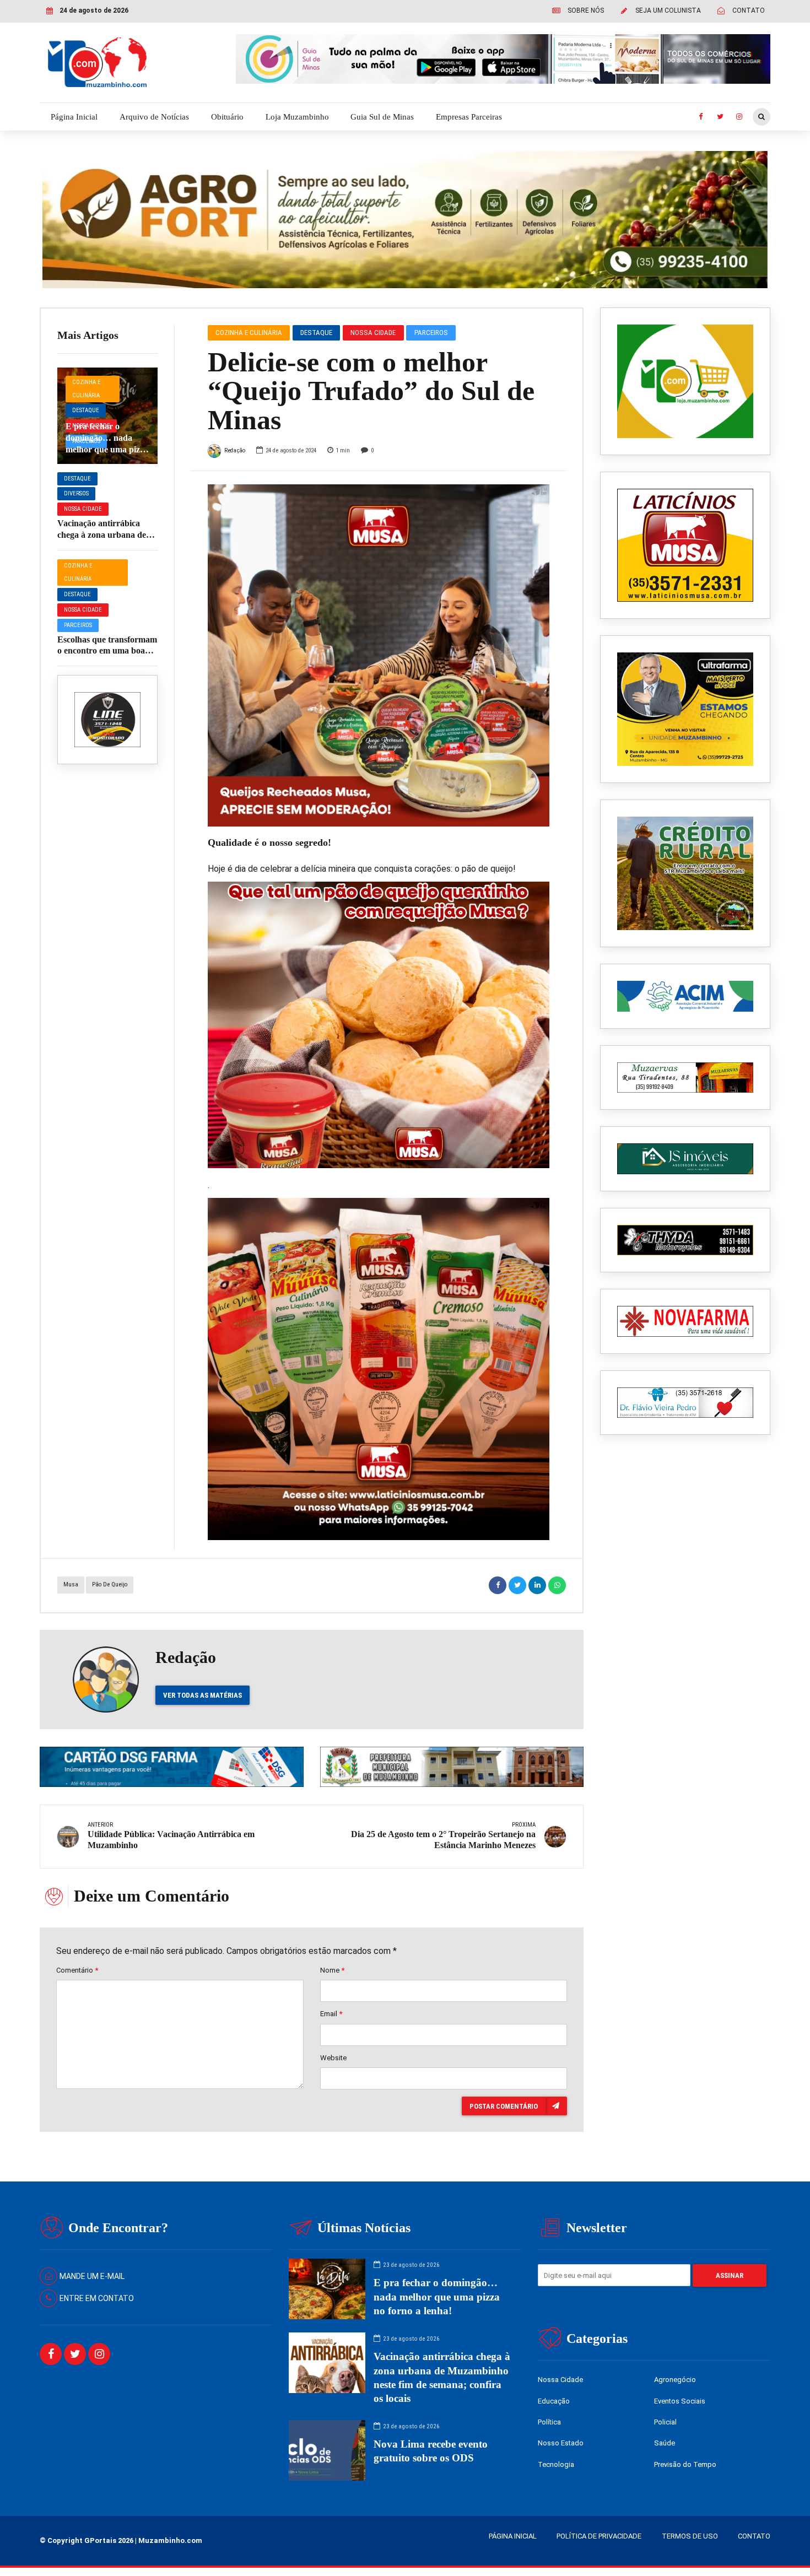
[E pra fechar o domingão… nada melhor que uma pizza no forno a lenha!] (107, 416)
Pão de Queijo (110, 1584)
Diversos (76, 493)
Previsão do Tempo (685, 2464)
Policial (665, 2422)
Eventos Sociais (680, 2401)
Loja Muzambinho (297, 117)
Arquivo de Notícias (154, 117)
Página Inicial (74, 117)
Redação (235, 450)
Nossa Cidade (83, 509)
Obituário (227, 117)
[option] (379, 655)
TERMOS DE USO (690, 2536)
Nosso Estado (561, 2443)
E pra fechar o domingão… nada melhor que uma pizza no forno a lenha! (437, 2296)
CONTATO (754, 2536)
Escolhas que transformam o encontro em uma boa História (107, 651)
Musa (71, 1584)
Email (331, 2014)
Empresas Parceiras (469, 117)
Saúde (665, 2443)
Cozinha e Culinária (87, 389)
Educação (554, 2401)
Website (333, 2058)
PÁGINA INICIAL (513, 2536)
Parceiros (78, 625)
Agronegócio (675, 2380)
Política (549, 2422)
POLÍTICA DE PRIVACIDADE (599, 2536)
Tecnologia (556, 2464)
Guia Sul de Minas (382, 117)
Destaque (86, 410)
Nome (332, 1970)
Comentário (77, 1970)
